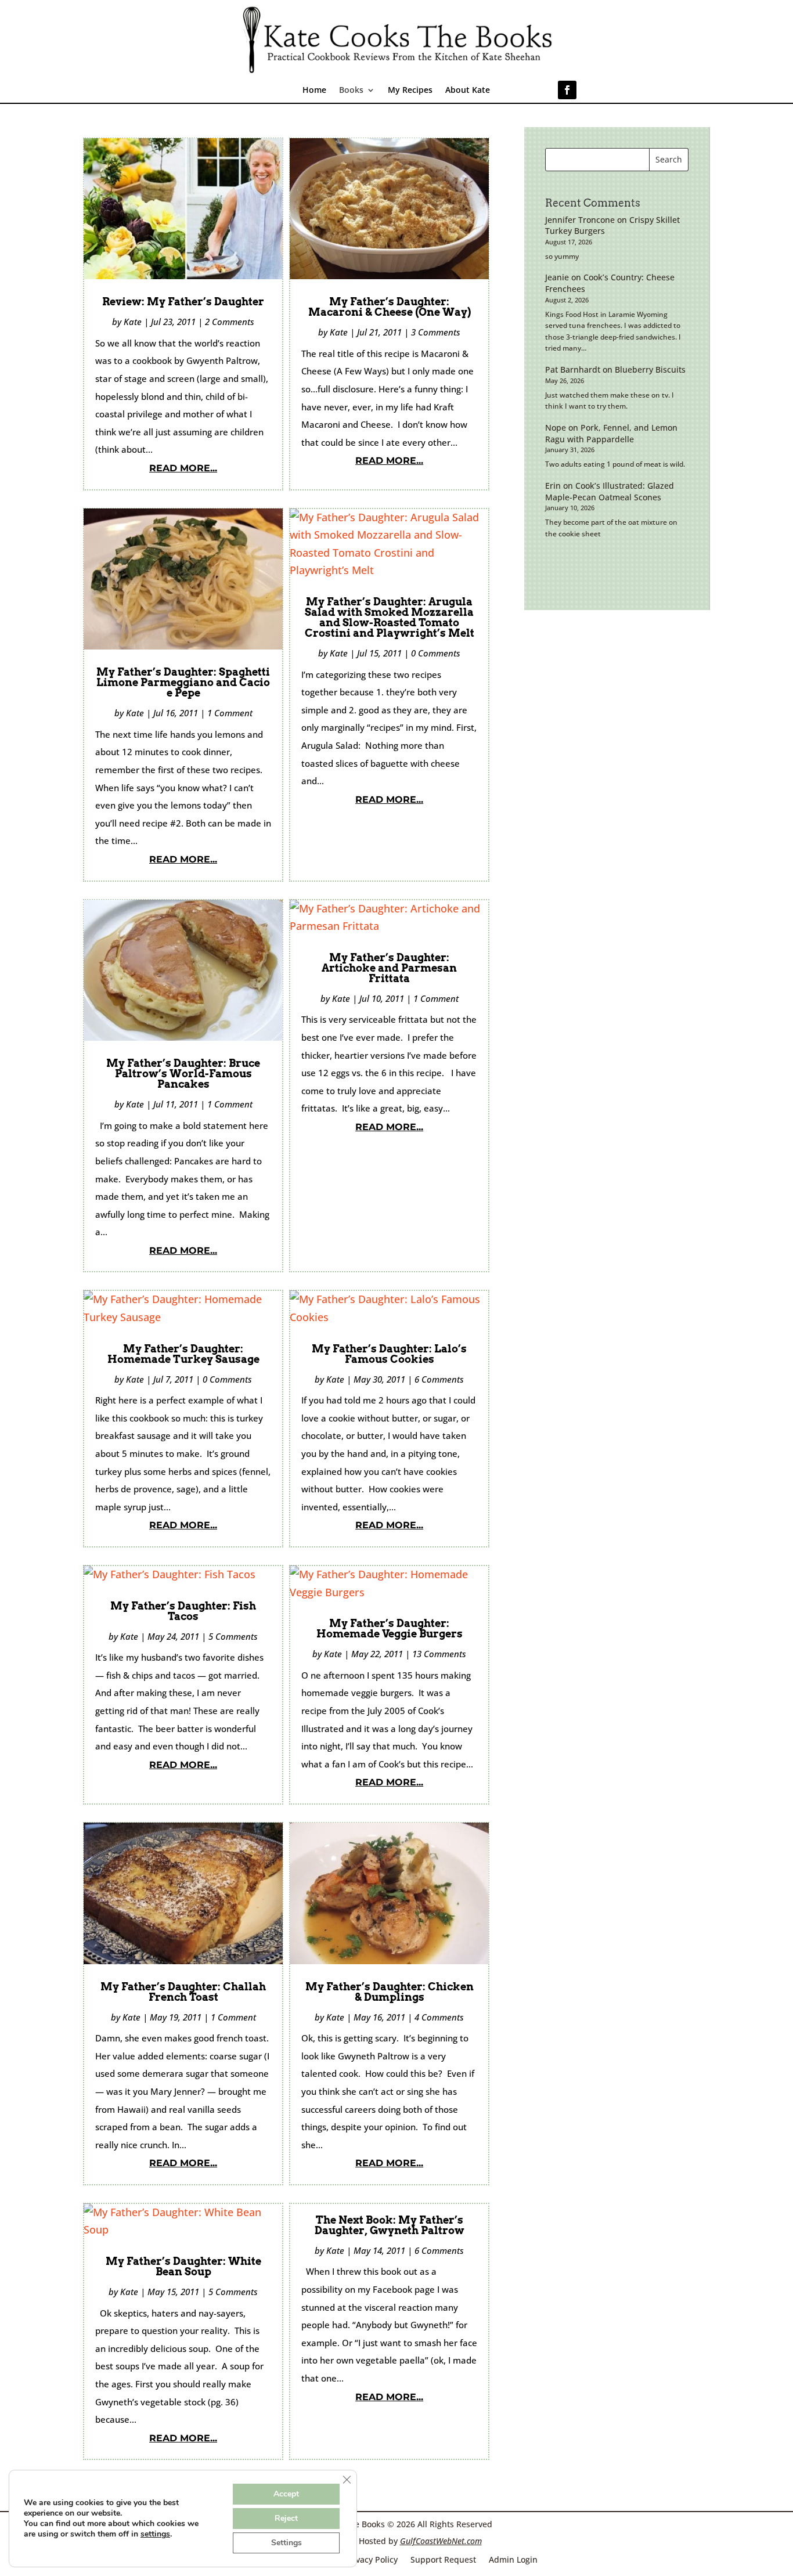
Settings (286, 2543)
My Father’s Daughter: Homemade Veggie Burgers (390, 1628)
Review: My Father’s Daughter (183, 302)
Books (351, 91)
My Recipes (410, 91)
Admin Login (513, 2559)
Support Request (443, 2559)
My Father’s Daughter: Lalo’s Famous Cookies (389, 1354)
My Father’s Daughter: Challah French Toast (183, 1992)
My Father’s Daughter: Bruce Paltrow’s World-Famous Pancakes (183, 1074)
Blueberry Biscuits (650, 369)
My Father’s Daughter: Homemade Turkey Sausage (183, 1354)
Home (314, 91)
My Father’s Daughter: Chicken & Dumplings (390, 1992)
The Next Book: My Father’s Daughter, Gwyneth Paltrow (390, 2225)
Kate (133, 322)
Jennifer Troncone (580, 220)
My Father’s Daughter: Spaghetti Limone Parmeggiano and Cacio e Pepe (183, 682)
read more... (183, 468)
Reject (286, 2518)
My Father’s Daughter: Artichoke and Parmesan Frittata (389, 968)
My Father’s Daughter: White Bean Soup (183, 2266)
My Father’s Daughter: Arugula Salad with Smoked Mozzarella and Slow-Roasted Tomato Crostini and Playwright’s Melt (390, 617)
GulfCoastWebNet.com (441, 2541)
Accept (286, 2494)
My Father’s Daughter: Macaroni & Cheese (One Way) (390, 307)
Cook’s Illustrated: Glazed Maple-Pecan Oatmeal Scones (610, 491)
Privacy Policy (371, 2559)
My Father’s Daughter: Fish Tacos (183, 1611)
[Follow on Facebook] (567, 90)
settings (155, 2534)
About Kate (468, 91)
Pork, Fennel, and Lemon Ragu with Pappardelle (611, 433)
